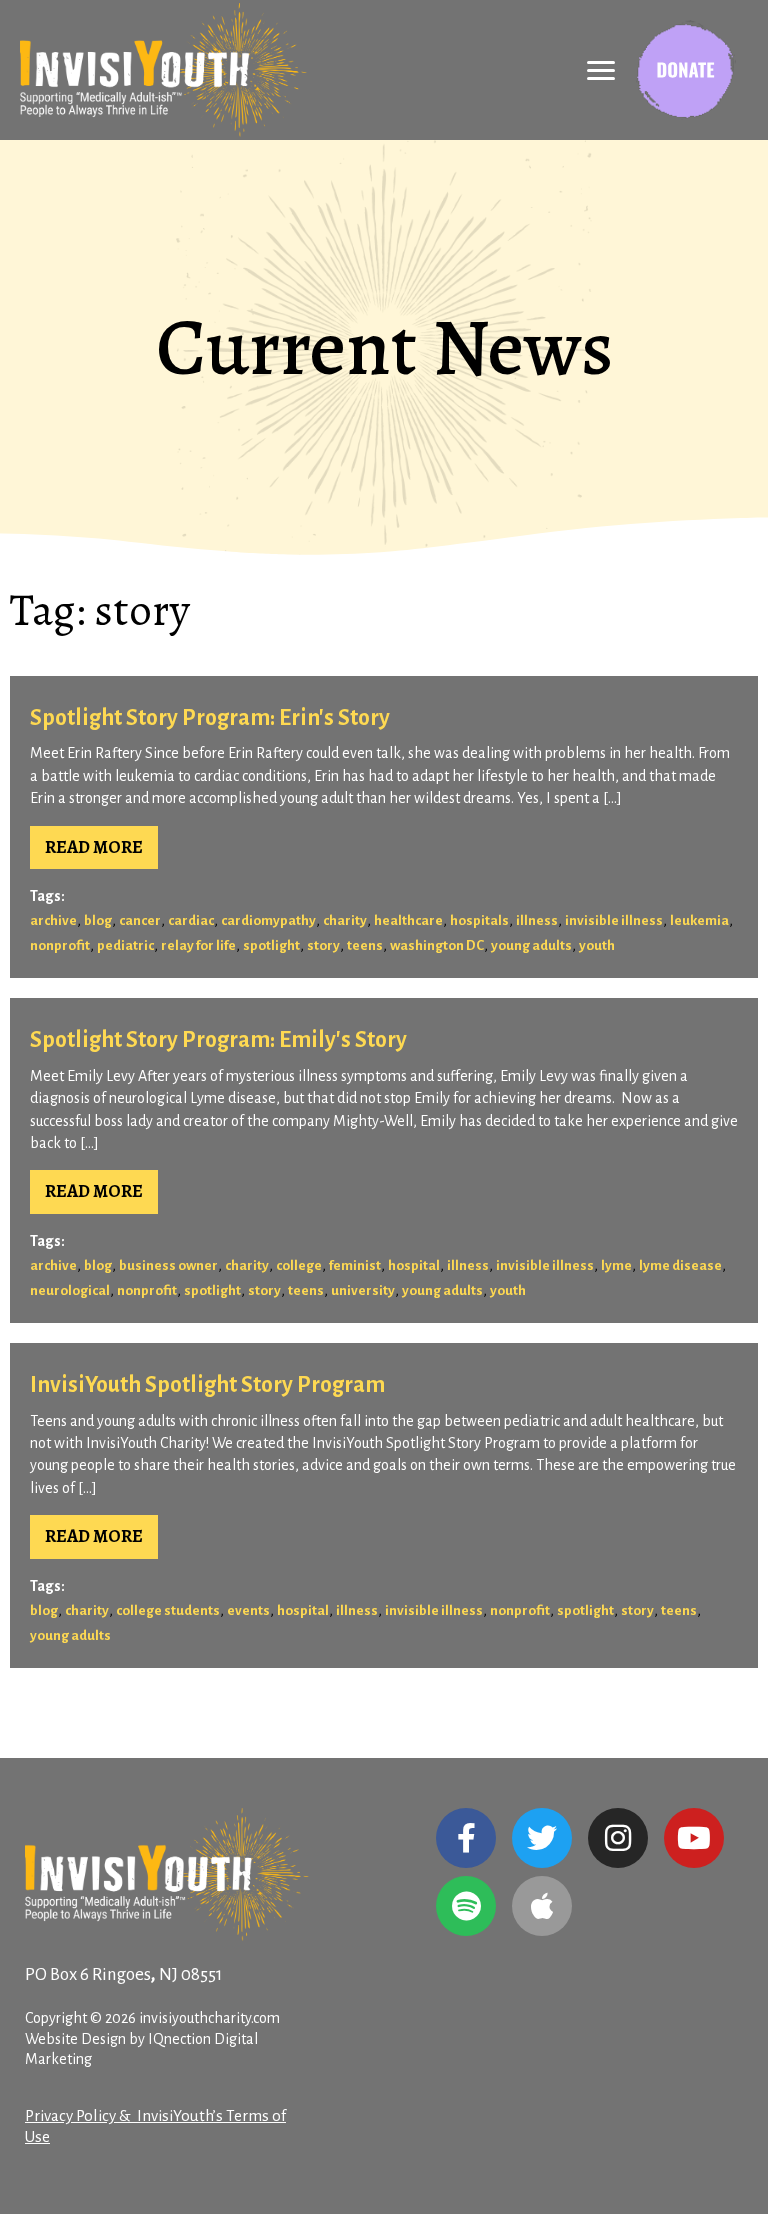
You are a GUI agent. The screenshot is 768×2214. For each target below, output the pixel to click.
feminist (355, 1265)
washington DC (437, 945)
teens (365, 945)
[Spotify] (466, 1906)
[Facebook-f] (466, 1838)
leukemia (699, 920)
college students (168, 1610)
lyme (616, 1265)
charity (345, 920)
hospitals (479, 920)
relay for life (198, 945)
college (299, 1265)
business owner (168, 1265)
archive (53, 920)
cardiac (191, 920)
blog (98, 920)
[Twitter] (542, 1838)
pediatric (125, 945)
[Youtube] (694, 1838)
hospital (414, 1265)
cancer (140, 920)
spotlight (271, 945)
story (323, 945)
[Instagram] (618, 1838)
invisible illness (614, 920)
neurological (70, 1290)
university (363, 1290)
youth (597, 945)
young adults (531, 945)
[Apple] (542, 1906)
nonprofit (60, 945)
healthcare (408, 920)
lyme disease (680, 1265)
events (248, 1610)
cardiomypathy (268, 920)
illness (537, 920)
